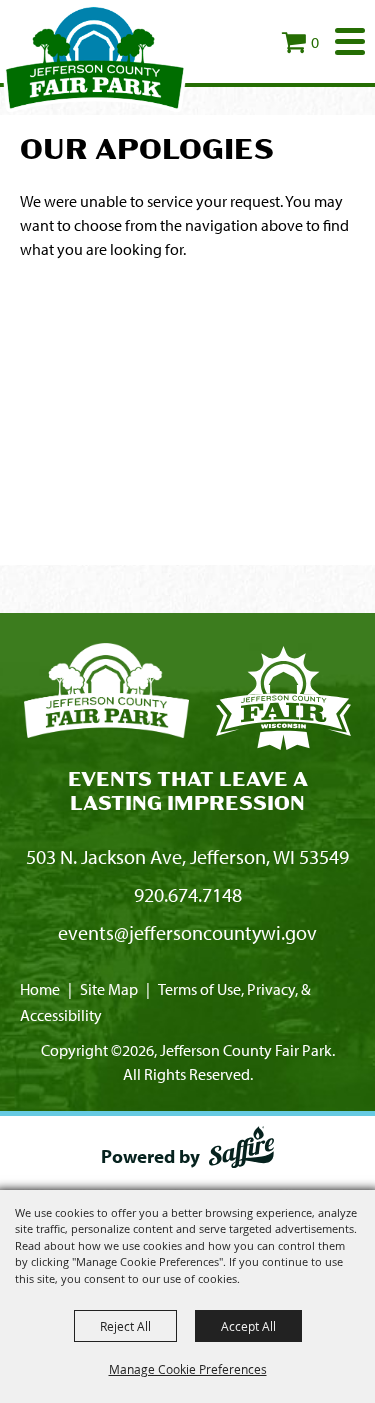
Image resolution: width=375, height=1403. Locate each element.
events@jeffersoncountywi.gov (187, 932)
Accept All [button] (248, 1326)
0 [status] (315, 42)
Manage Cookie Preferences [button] (188, 1369)
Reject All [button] (125, 1326)
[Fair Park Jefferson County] (283, 701)
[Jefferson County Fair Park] (95, 57)
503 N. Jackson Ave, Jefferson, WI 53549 (187, 856)
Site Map (109, 989)
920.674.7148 (188, 894)
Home (40, 989)
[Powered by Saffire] (241, 1151)
